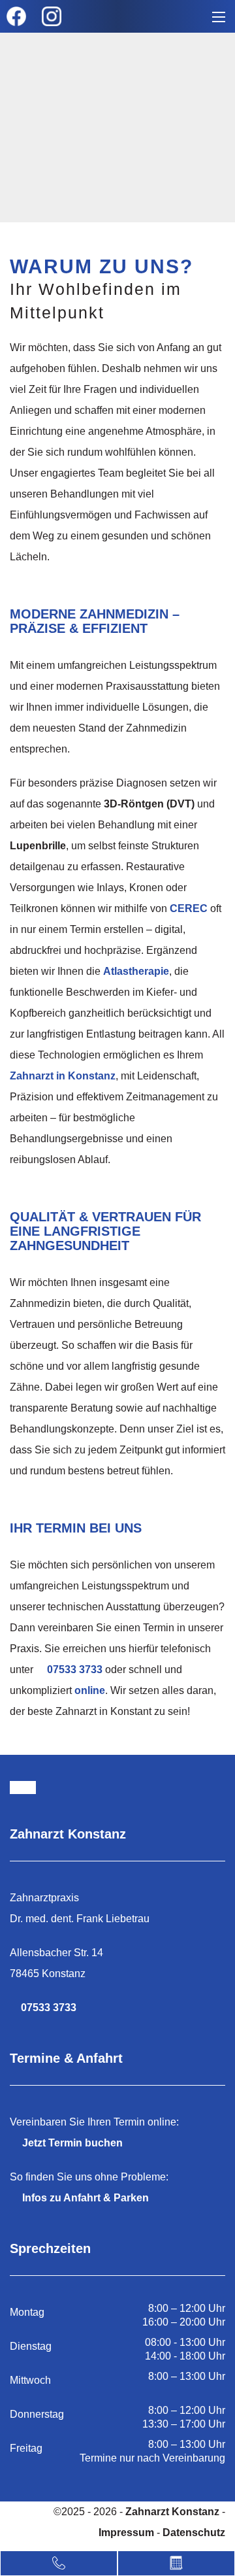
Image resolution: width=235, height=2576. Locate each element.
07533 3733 (75, 1669)
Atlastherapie (136, 971)
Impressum (126, 2533)
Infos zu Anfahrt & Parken (86, 2198)
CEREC (189, 908)
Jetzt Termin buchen (72, 2143)
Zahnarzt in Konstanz (63, 1076)
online (90, 1690)
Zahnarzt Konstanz (174, 2512)
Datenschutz (194, 2533)
